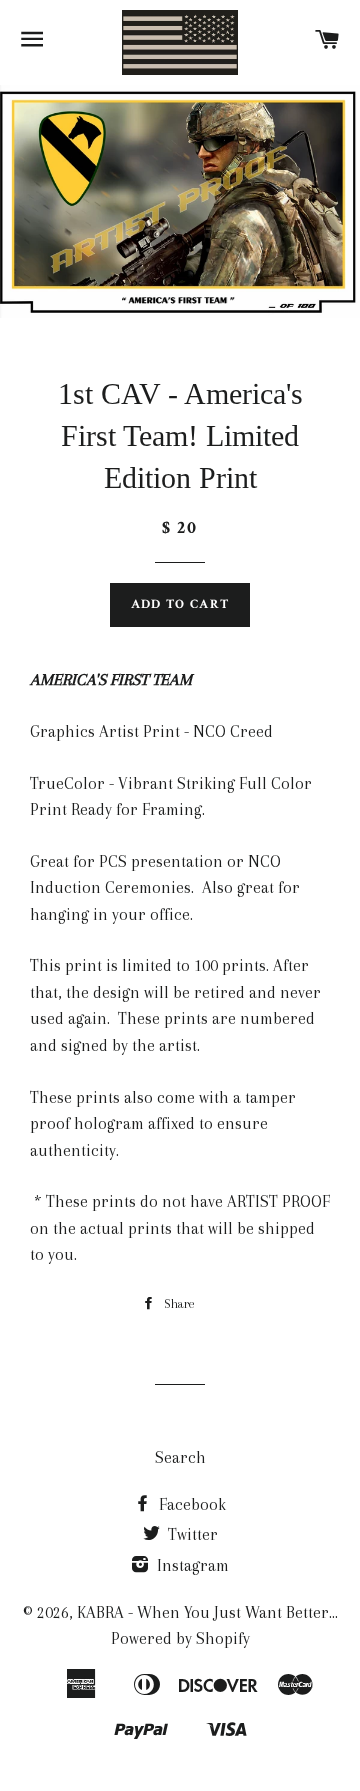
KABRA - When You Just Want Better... (207, 1612)
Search (180, 1457)
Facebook (190, 1504)
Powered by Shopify (180, 1638)
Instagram (191, 1565)
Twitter (191, 1534)
